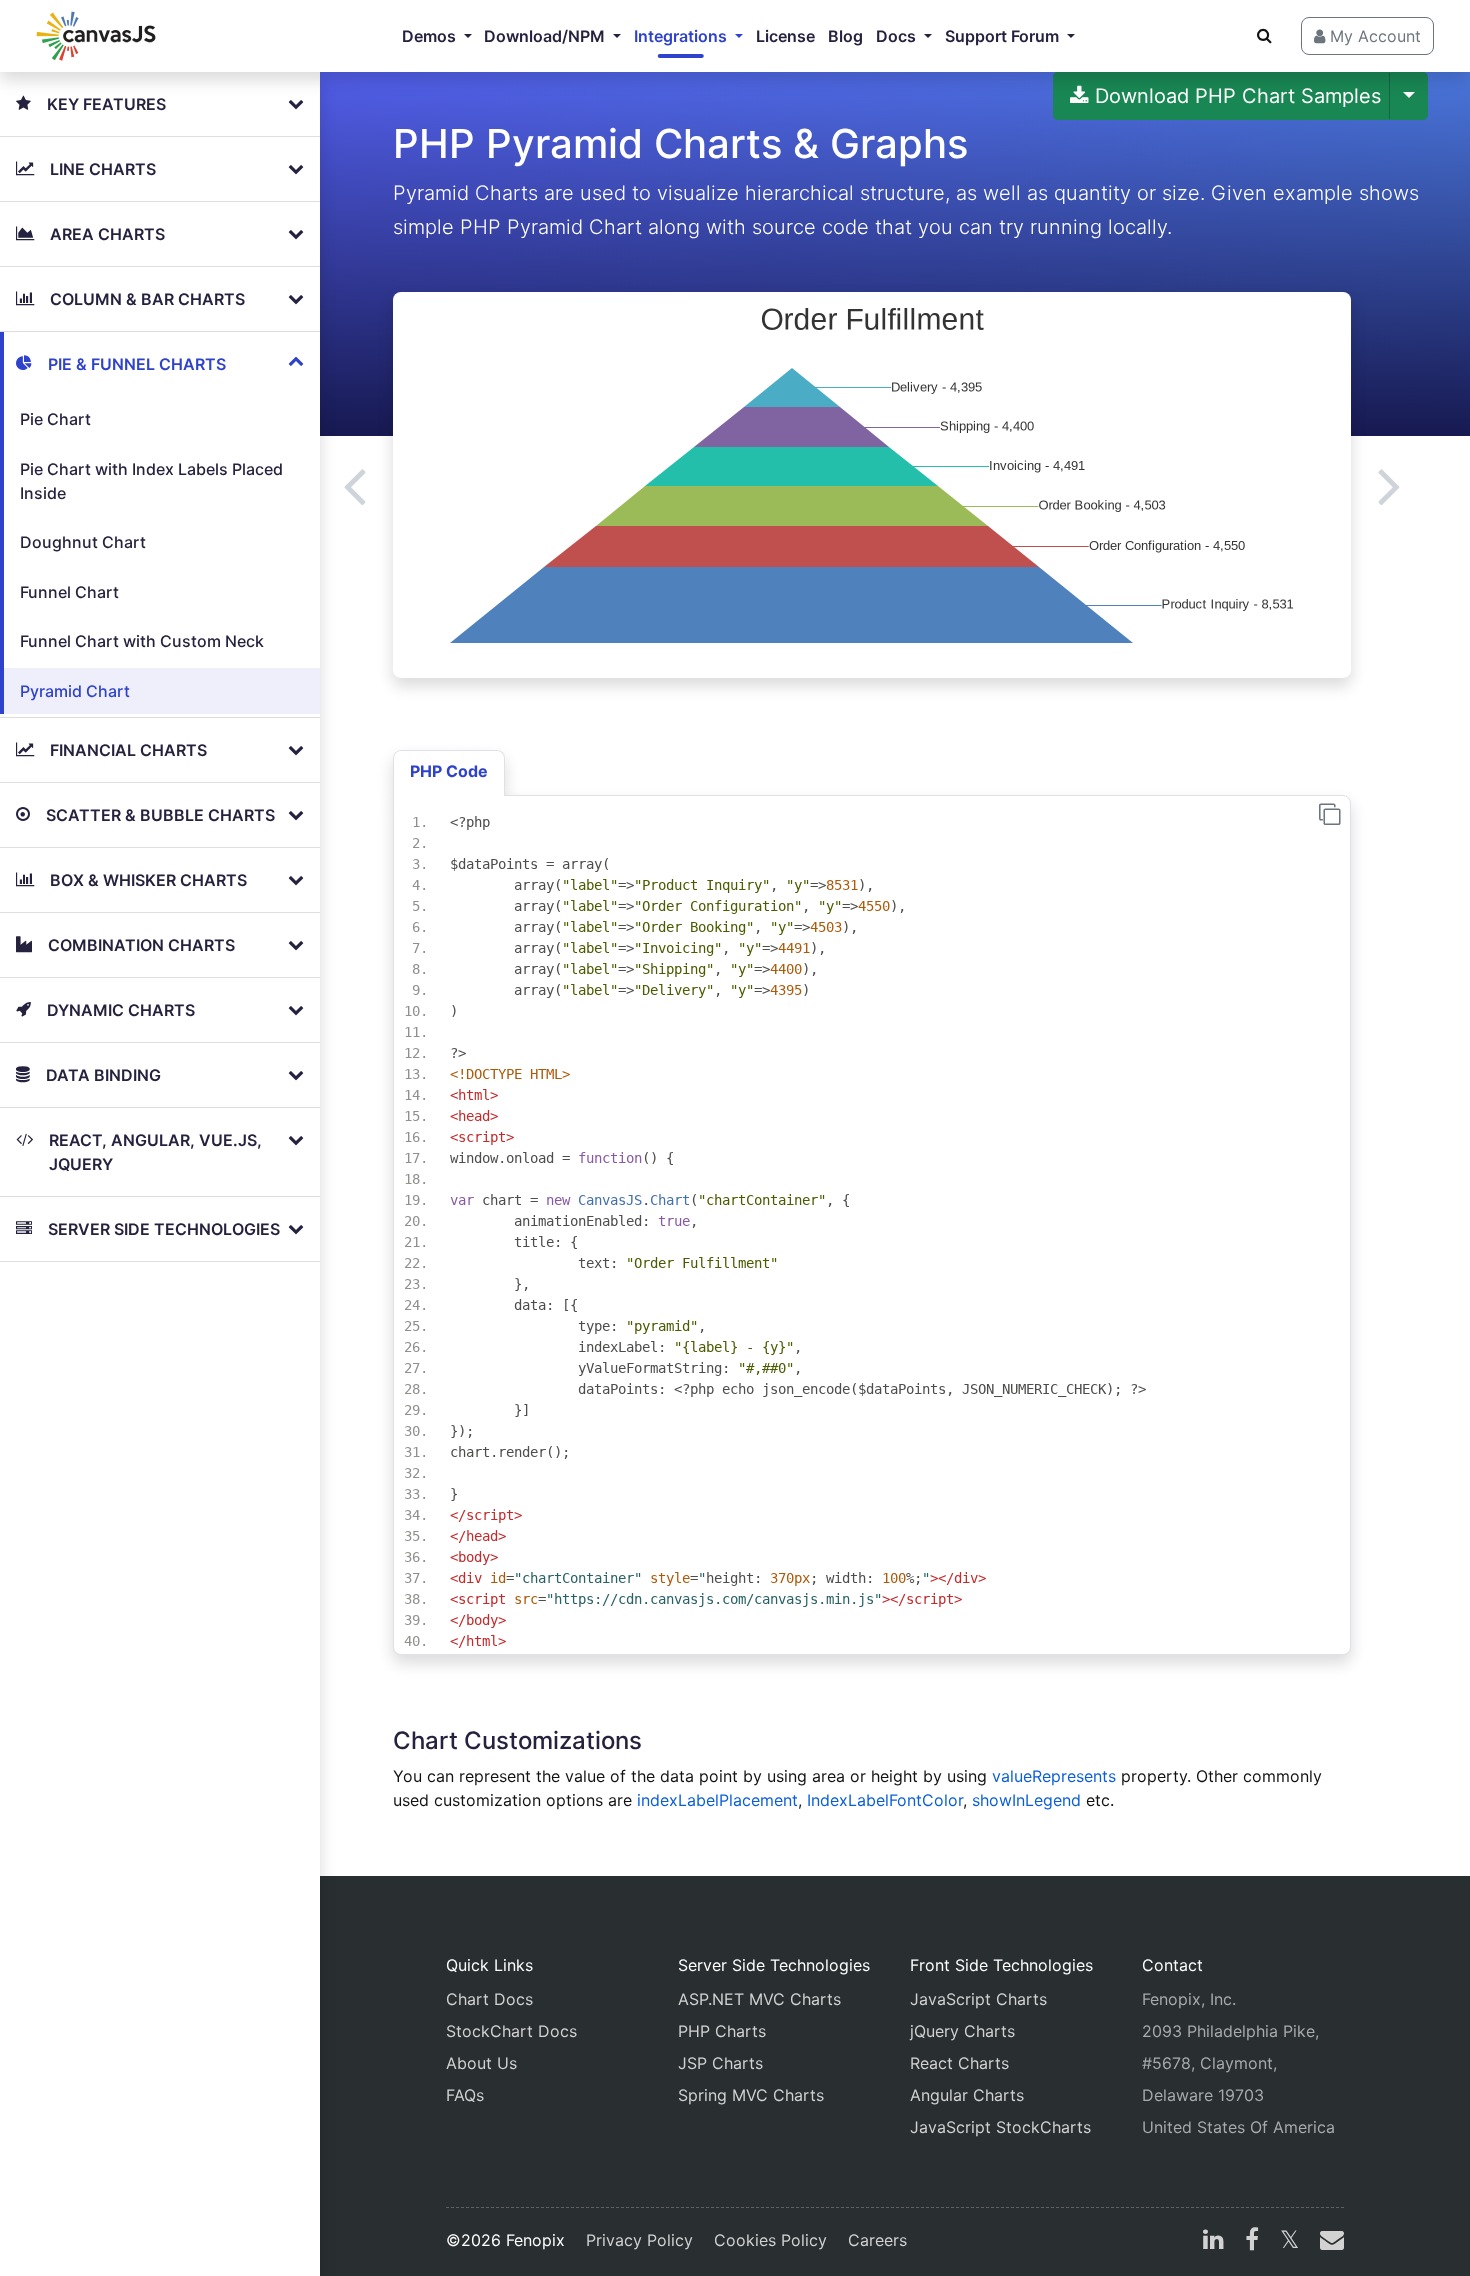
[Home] (96, 36)
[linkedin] (1213, 2242)
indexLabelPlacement (717, 1800)
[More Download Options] (1409, 96)
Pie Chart (55, 419)
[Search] (1264, 35)
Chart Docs (489, 1999)
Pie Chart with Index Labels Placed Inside (151, 481)
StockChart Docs (511, 2031)
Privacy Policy (639, 2240)
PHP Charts (722, 2031)
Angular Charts (967, 2095)
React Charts (959, 2063)
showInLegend (1026, 1800)
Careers (877, 2240)
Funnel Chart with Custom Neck (142, 641)
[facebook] (1252, 2242)
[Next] (1389, 485)
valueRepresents (1054, 1776)
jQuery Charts (962, 2031)
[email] (1328, 2242)
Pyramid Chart (75, 691)
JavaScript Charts (978, 1999)
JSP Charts (720, 2063)
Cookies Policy (770, 2240)
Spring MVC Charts (751, 2095)
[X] (1289, 2242)
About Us (481, 2063)
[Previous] (354, 485)
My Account (1373, 36)
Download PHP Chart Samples (1235, 96)
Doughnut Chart (83, 542)
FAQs (465, 2095)
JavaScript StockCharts (1000, 2127)
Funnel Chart (69, 592)
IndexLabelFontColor (885, 1800)
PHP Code (449, 771)
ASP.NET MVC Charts (759, 1999)
